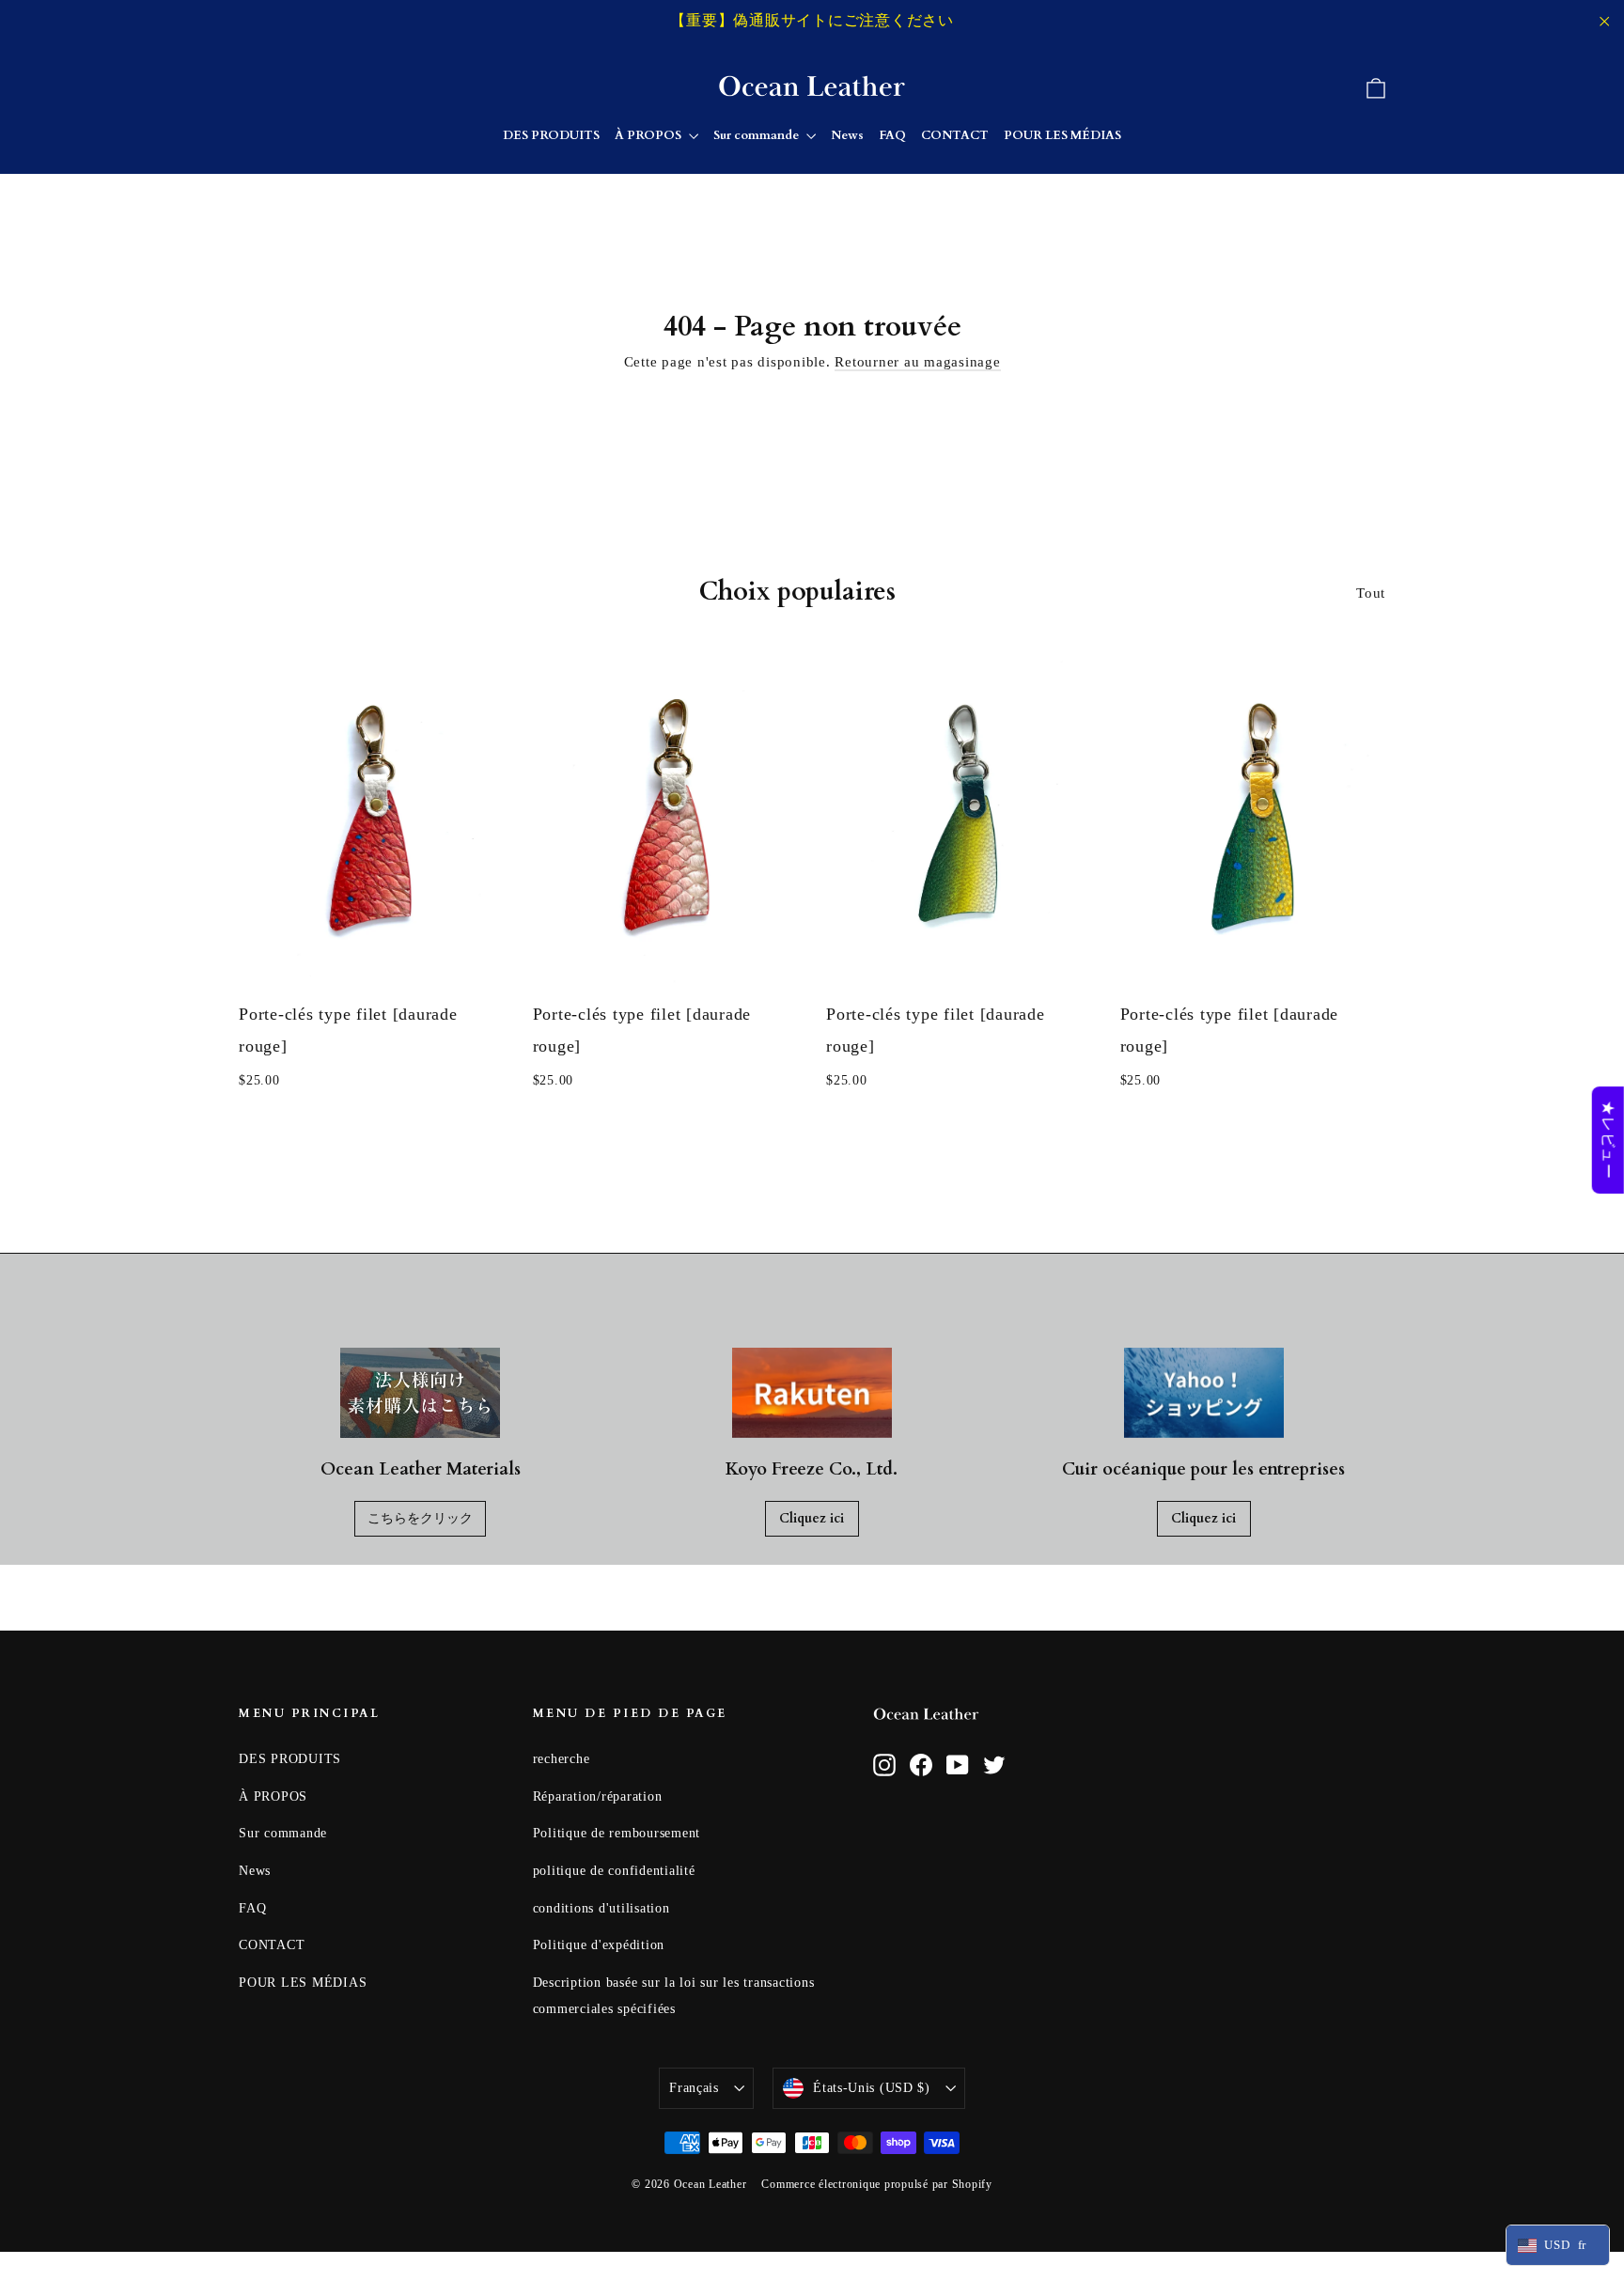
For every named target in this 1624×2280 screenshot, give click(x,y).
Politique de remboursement (617, 1833)
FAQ (892, 135)
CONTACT (955, 135)
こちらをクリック (420, 1518)
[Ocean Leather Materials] (420, 1393)
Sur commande (757, 135)
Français (694, 2088)
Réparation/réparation (598, 1796)
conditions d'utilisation (601, 1908)
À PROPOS (649, 135)
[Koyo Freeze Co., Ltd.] (812, 1393)
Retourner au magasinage (917, 362)
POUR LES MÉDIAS (1062, 135)
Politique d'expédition (599, 1945)
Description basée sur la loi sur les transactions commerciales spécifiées (674, 1996)
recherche (562, 1759)
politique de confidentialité (614, 1871)
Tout (1371, 593)
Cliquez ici (812, 1518)
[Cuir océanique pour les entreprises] (1204, 1393)
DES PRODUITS (551, 135)
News (847, 135)
